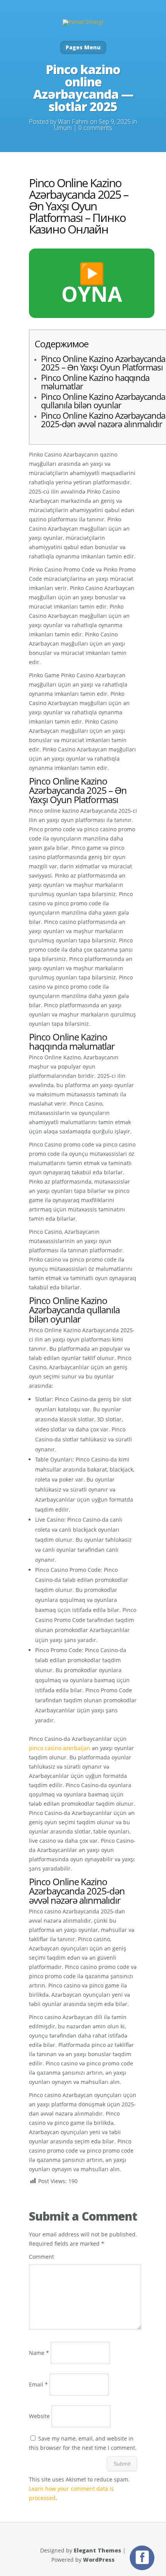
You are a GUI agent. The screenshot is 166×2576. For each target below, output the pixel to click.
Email (38, 2384)
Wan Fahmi (73, 122)
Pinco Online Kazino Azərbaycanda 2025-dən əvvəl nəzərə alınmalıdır (103, 419)
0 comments (95, 128)
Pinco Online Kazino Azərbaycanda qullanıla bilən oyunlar (103, 401)
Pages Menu (83, 47)
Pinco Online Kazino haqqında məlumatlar (95, 382)
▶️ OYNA (92, 283)
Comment (41, 2257)
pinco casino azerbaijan (60, 1748)
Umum (63, 128)
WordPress (99, 2560)
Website (39, 2416)
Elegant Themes (97, 2550)
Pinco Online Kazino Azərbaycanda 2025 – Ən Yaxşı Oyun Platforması (103, 363)
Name (39, 2353)
